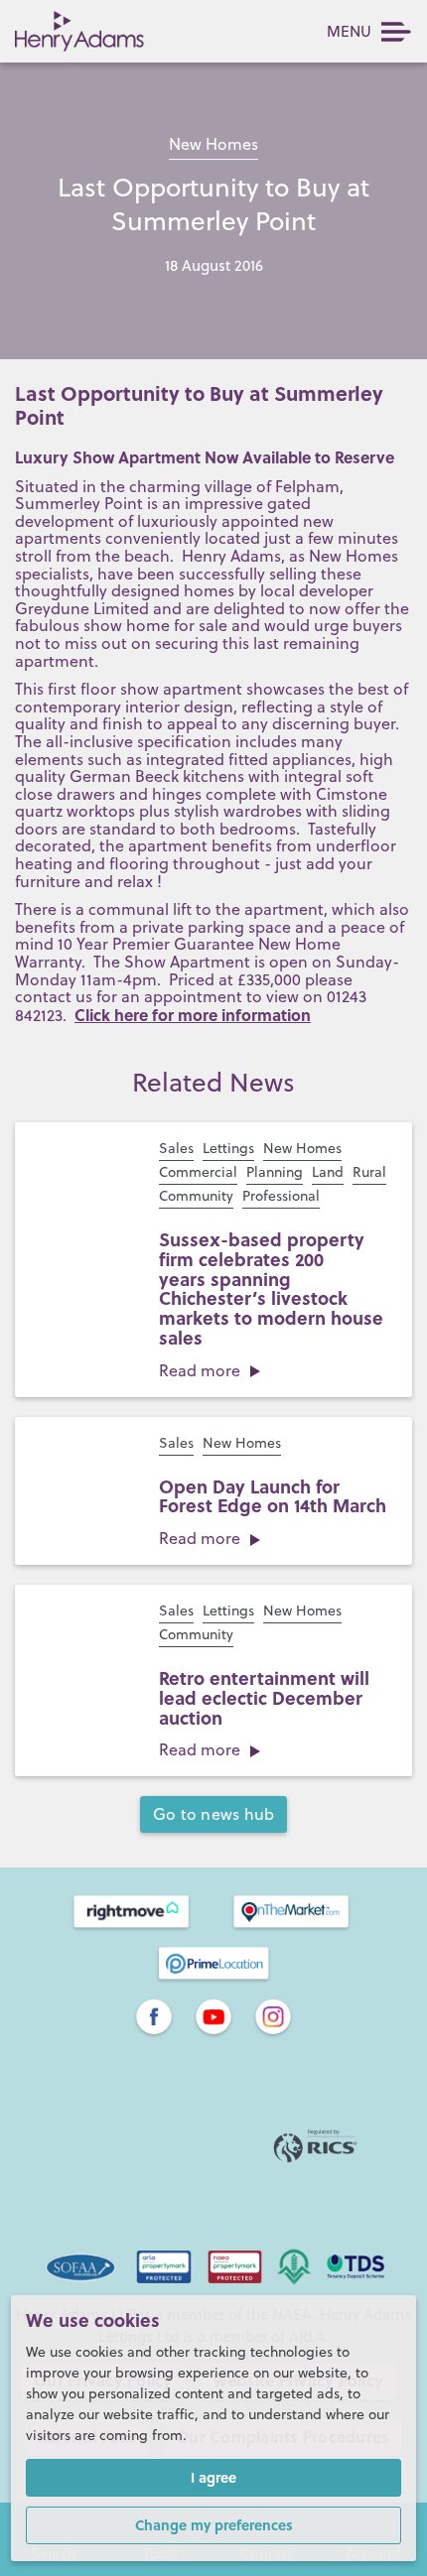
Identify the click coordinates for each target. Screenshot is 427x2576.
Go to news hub (214, 1814)
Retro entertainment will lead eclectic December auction (264, 1698)
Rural (369, 1172)
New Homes (213, 144)
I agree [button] (213, 2477)
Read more (200, 1370)
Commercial (198, 1172)
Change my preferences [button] (214, 2524)
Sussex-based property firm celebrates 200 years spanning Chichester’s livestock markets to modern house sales (271, 1288)
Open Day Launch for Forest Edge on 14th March (273, 1496)
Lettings (228, 1148)
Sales (176, 1148)
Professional (281, 1196)
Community (196, 1196)
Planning (275, 1172)
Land (328, 1172)
